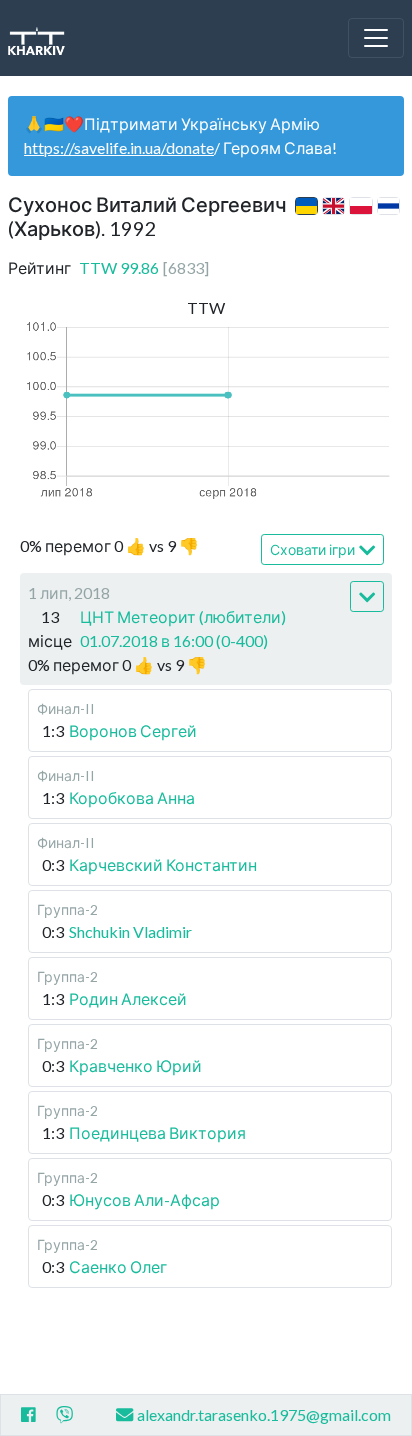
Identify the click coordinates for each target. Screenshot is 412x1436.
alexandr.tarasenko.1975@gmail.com (264, 1414)
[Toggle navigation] (376, 38)
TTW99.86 (144, 267)
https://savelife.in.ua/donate (119, 147)
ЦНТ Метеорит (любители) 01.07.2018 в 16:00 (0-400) (183, 628)
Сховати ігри (312, 549)
